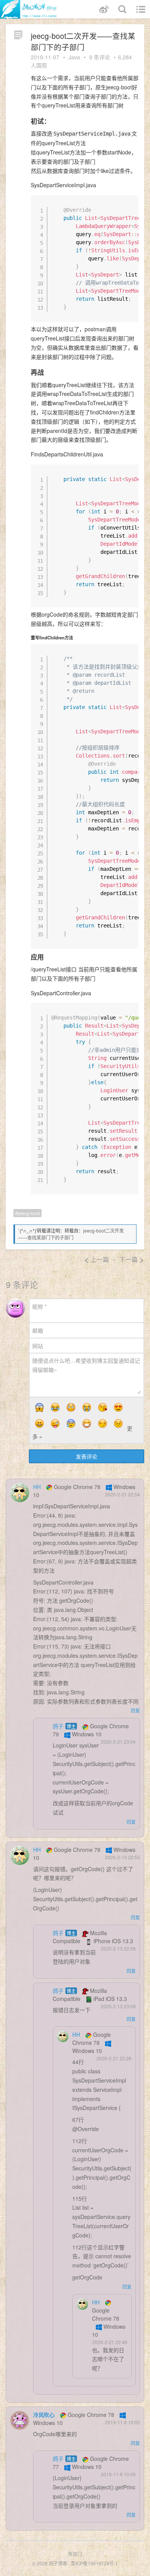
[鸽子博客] (29, 9)
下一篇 (132, 1259)
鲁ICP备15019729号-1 (94, 2563)
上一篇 (96, 1259)
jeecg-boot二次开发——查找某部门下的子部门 (71, 1234)
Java (74, 57)
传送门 (75, 2554)
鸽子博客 (58, 2563)
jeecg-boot (29, 1213)
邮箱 (38, 1330)
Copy (130, 202)
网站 (38, 1346)
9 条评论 (100, 57)
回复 (135, 1710)
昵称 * (39, 1306)
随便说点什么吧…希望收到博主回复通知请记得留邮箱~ (86, 1365)
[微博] (104, 9)
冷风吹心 (44, 2415)
